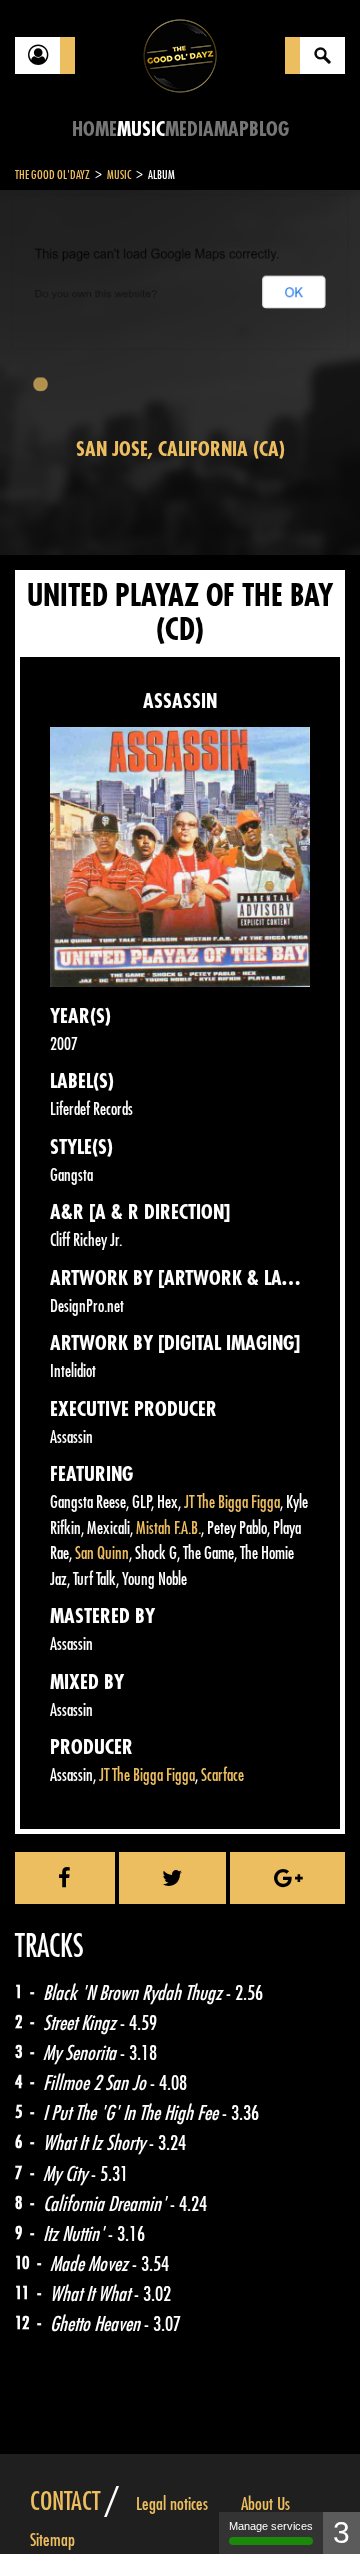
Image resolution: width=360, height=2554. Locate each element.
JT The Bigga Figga (232, 1502)
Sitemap (52, 2540)
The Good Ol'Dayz (52, 175)
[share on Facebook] (65, 1878)
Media (189, 129)
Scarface (222, 1775)
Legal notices (172, 2504)
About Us (265, 2504)
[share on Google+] (287, 1878)
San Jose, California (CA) (180, 449)
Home (94, 129)
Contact (65, 2502)
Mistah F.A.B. (168, 1528)
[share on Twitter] (173, 1878)
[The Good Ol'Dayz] (180, 54)
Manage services (271, 2526)
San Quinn (102, 1553)
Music (141, 129)
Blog (269, 129)
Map (231, 129)
